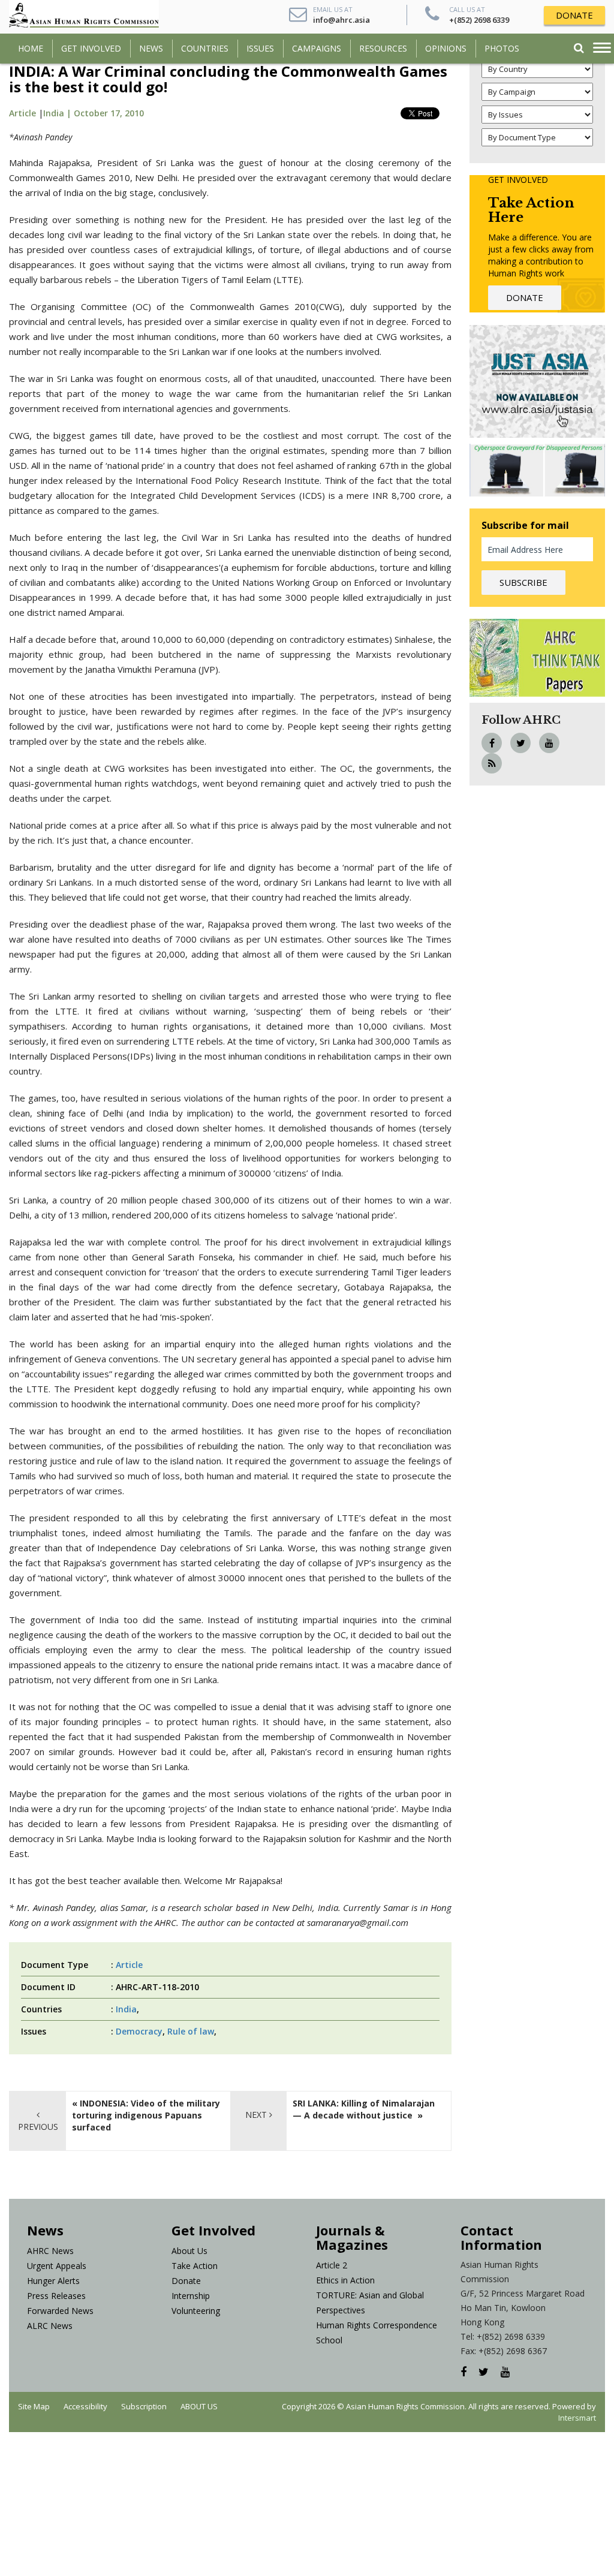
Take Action (195, 2266)
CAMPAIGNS (317, 48)
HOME (31, 48)
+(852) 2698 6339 (479, 20)
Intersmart (577, 2418)
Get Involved (91, 48)
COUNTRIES (205, 48)
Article (22, 113)
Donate (186, 2281)
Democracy (139, 2031)
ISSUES (260, 48)
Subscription (144, 2406)
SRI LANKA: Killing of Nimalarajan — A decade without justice (364, 2109)
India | (58, 113)
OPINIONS (446, 48)
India (126, 2009)
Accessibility (85, 2406)
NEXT (257, 2115)
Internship (191, 2296)
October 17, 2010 (109, 113)
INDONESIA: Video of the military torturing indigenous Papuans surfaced (146, 2115)
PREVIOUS (38, 2127)
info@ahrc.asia (341, 20)
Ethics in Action (345, 2280)
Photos (502, 48)
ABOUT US (199, 2406)
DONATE (574, 15)
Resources (383, 48)
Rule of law (191, 2031)
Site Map (34, 2406)
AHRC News (50, 2251)
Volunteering (196, 2311)
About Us (189, 2251)
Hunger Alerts (53, 2281)
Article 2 (332, 2265)
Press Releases (56, 2296)
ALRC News (50, 2326)
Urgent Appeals (57, 2266)
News (151, 48)
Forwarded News (60, 2311)
